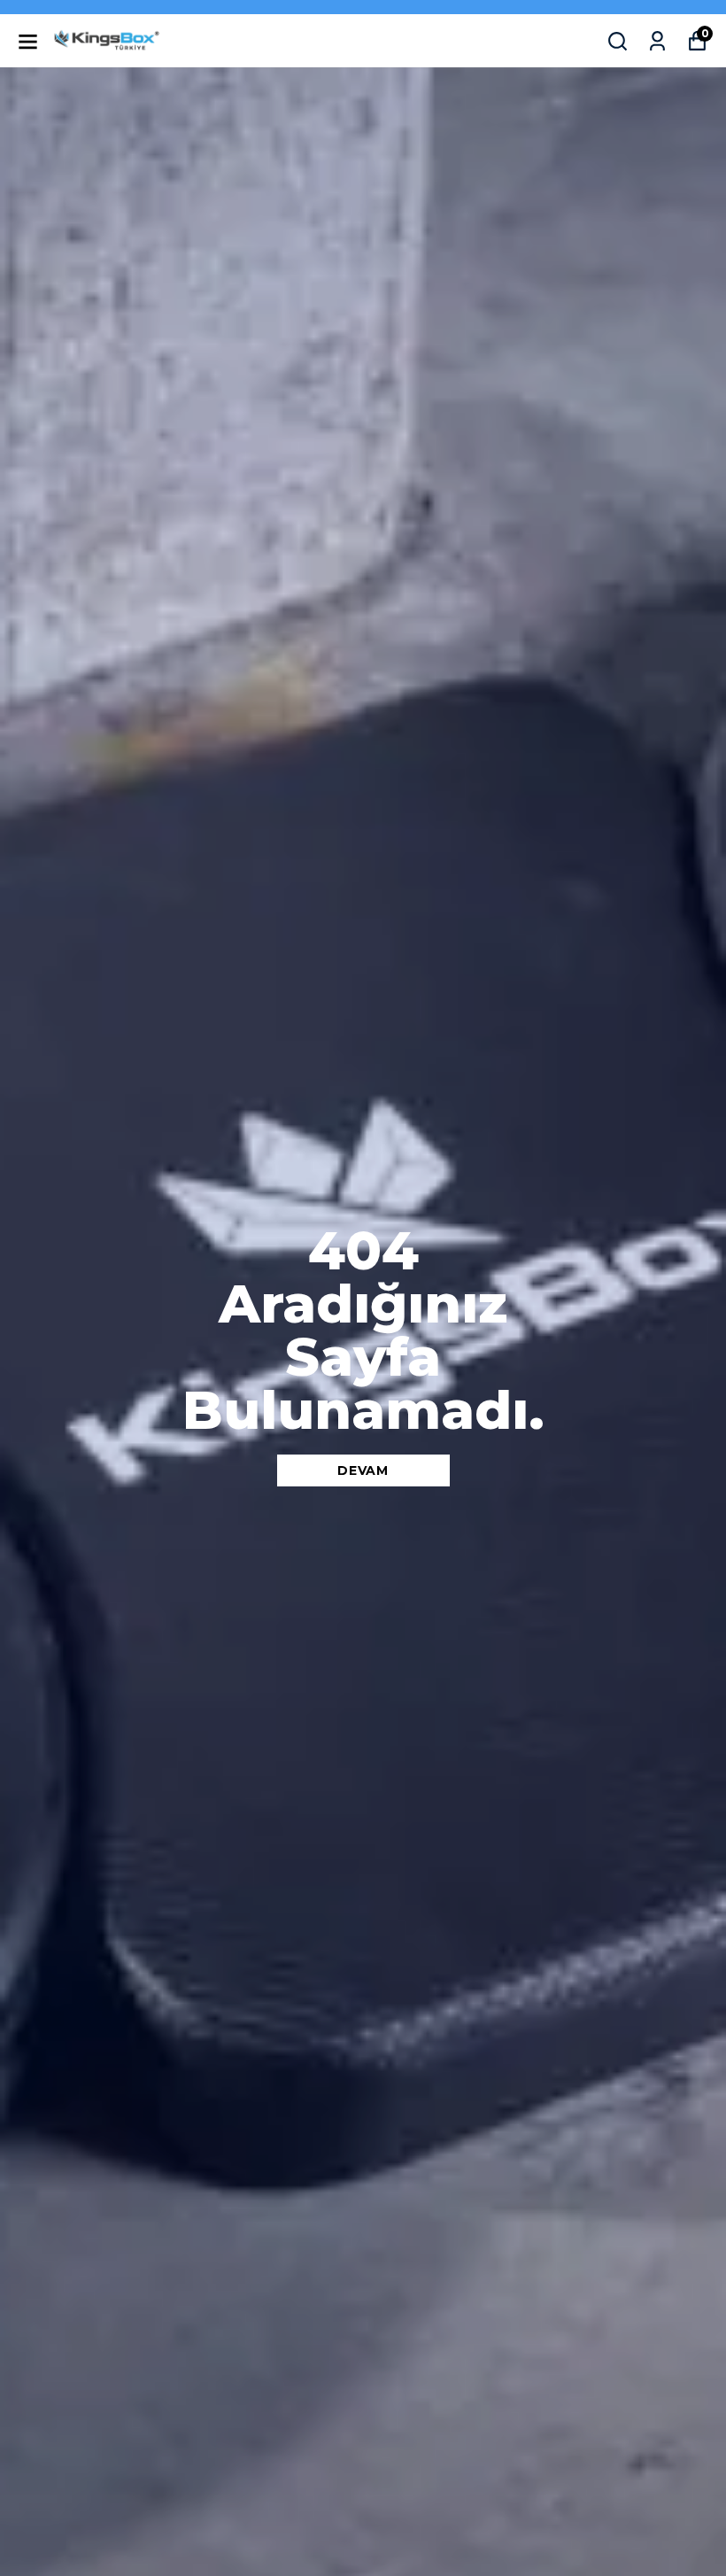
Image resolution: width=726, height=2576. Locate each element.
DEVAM (363, 1470)
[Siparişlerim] (657, 41)
